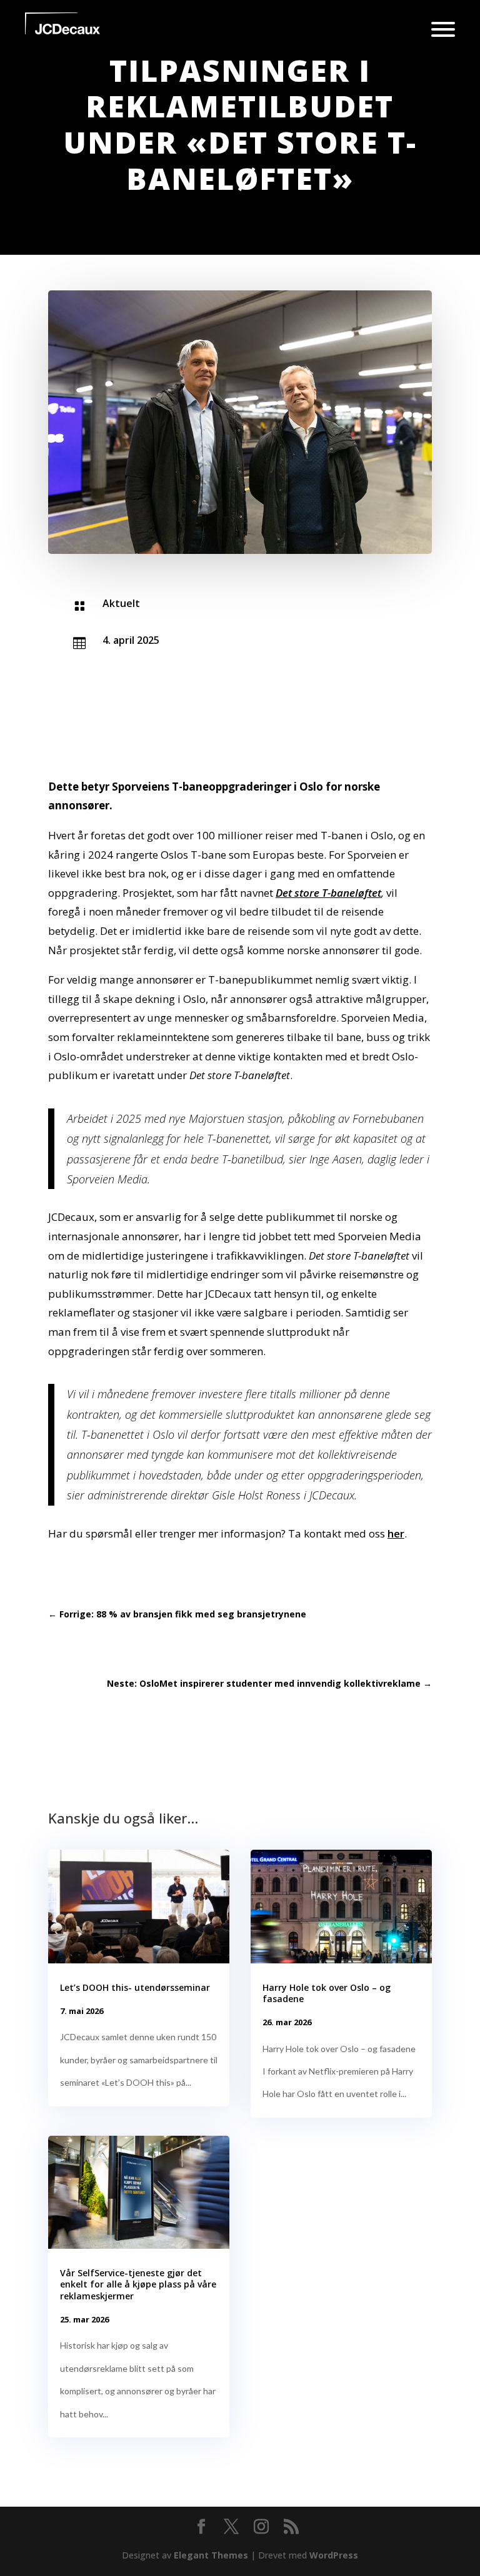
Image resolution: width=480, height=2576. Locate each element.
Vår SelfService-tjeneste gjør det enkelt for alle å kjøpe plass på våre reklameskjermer (138, 2284)
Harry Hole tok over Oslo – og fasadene (327, 1993)
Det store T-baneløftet (328, 893)
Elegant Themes (211, 2555)
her (396, 1533)
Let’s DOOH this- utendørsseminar (135, 1987)
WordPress (334, 2555)
